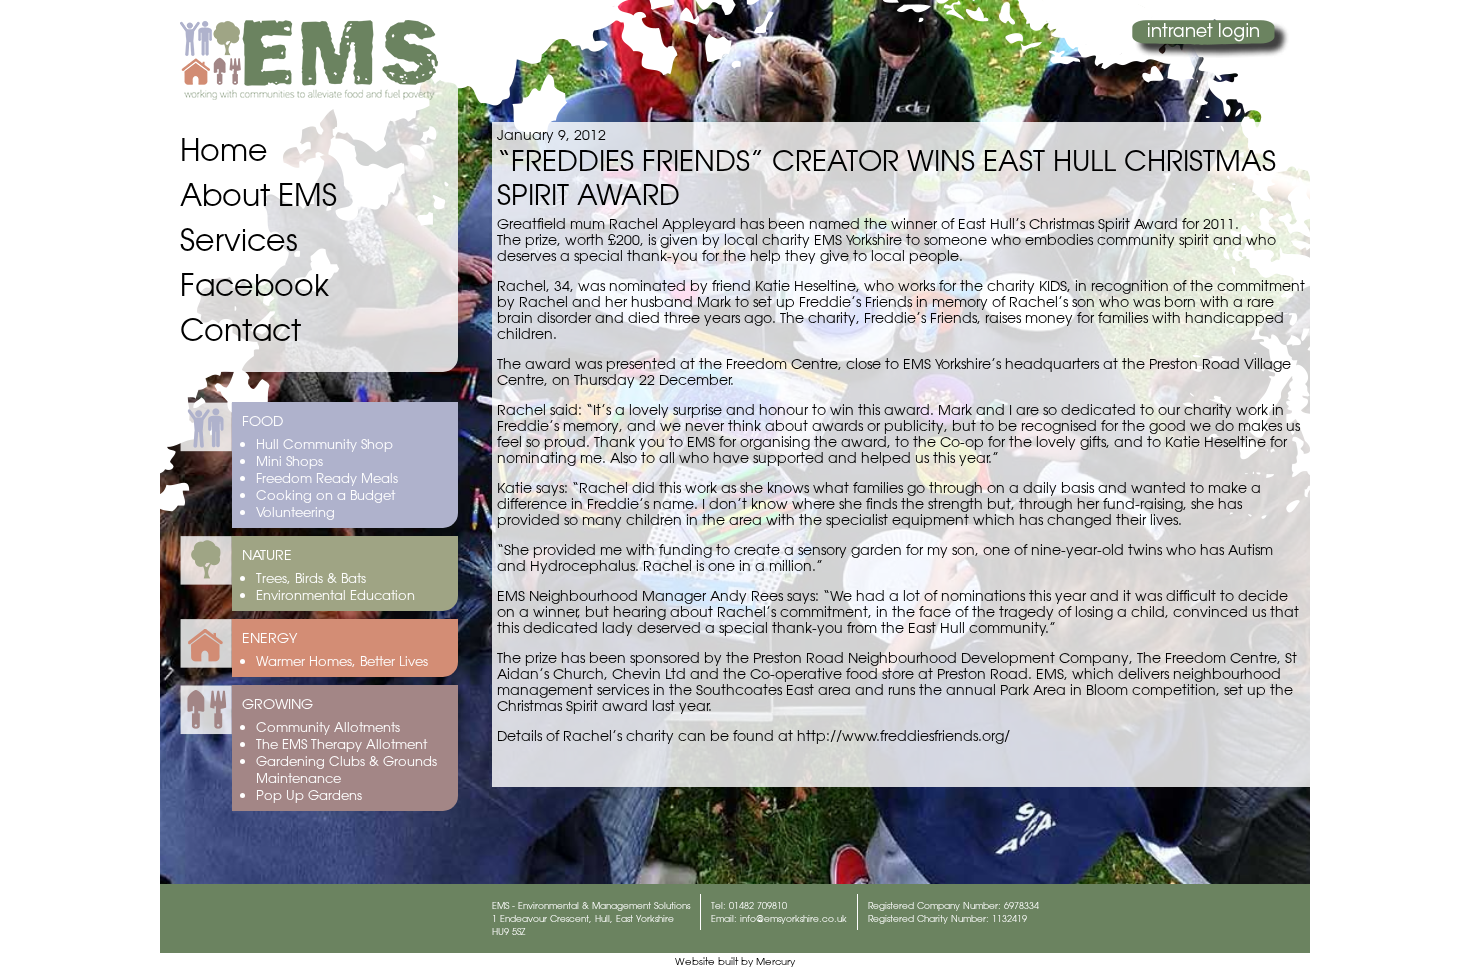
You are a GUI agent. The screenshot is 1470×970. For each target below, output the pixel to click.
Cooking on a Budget (325, 494)
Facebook (254, 284)
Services (239, 239)
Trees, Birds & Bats (311, 577)
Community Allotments (328, 726)
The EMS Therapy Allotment (341, 743)
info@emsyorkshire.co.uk (793, 918)
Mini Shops (289, 460)
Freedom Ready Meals (327, 477)
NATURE (267, 555)
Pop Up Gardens (309, 794)
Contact (240, 329)
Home (224, 149)
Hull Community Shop (324, 443)
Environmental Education (335, 594)
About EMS (258, 194)
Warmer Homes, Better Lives (342, 660)
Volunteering (295, 511)
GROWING (277, 704)
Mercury (775, 961)
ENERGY (269, 638)
